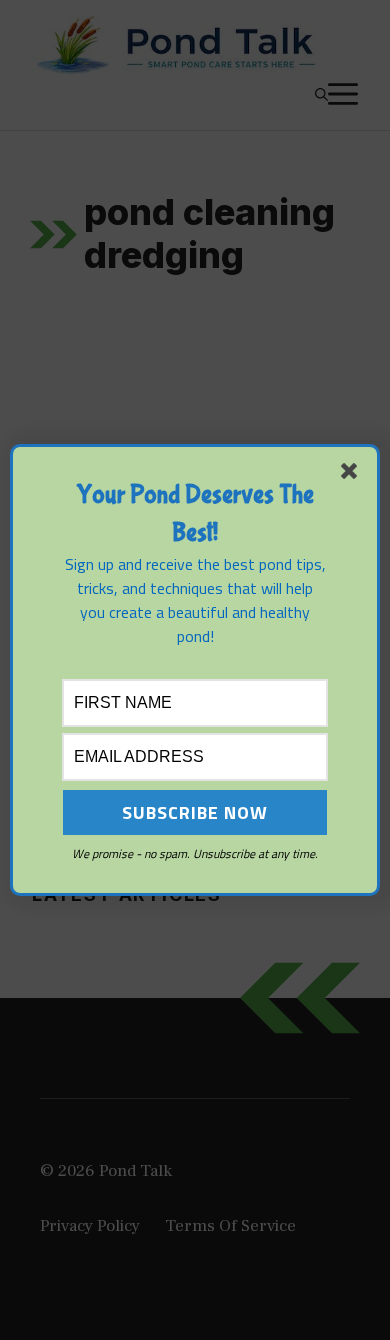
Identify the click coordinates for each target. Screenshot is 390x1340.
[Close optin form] (353, 475)
